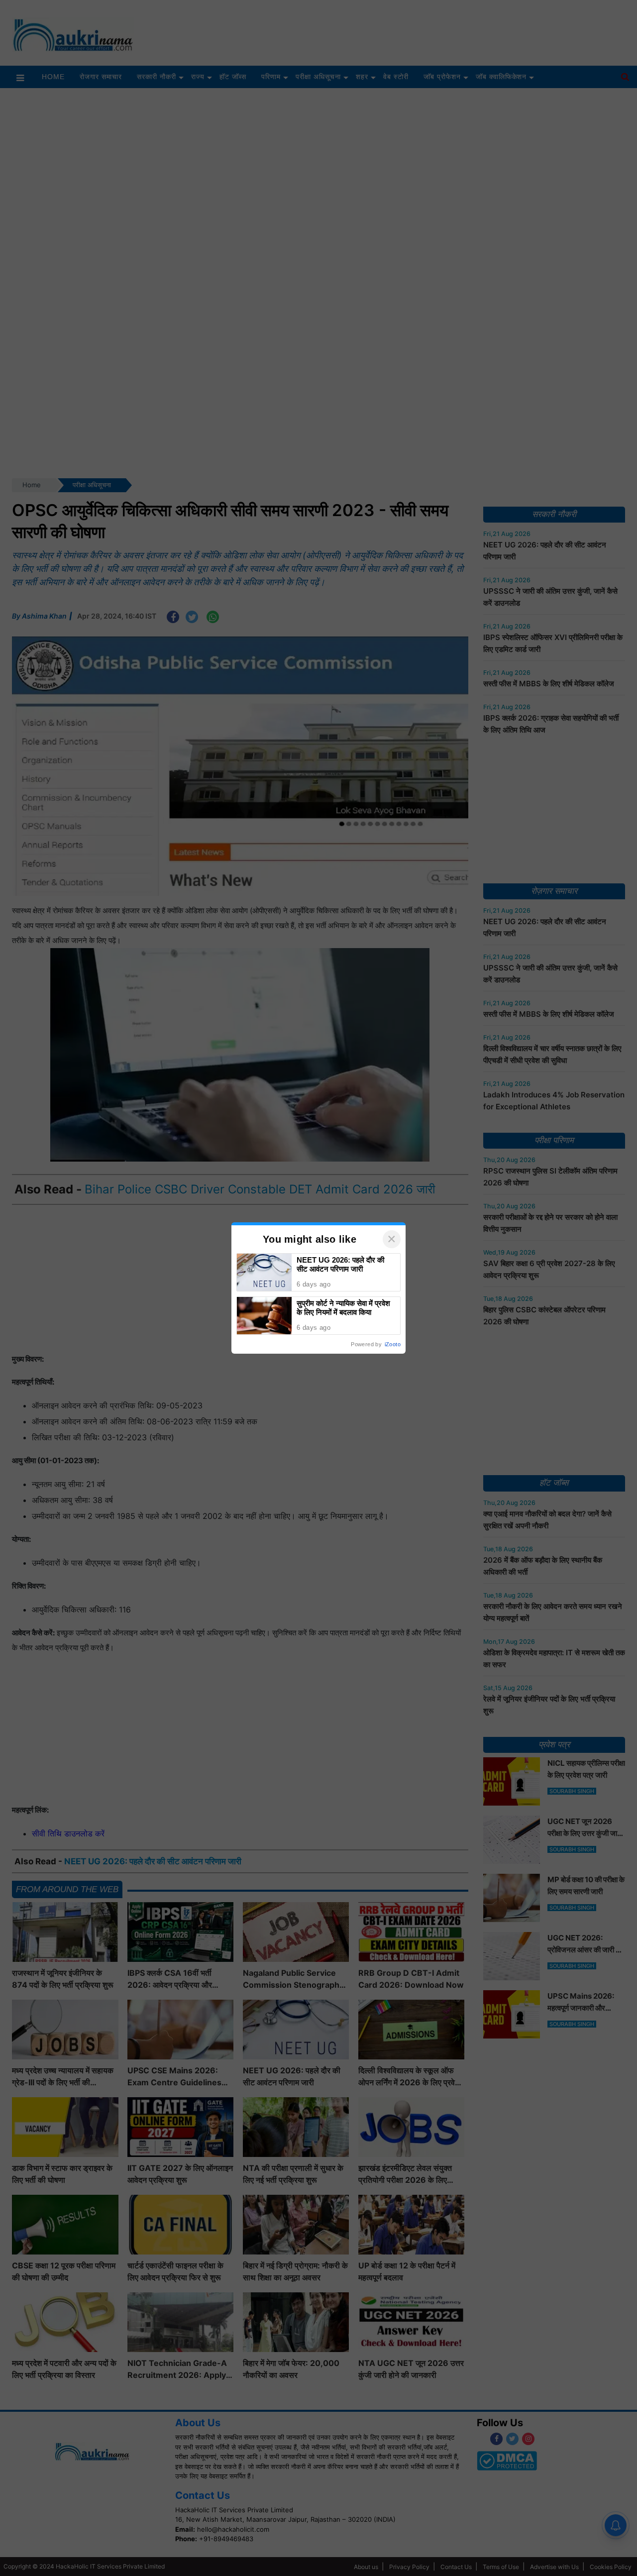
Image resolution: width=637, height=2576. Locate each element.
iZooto (393, 1344)
